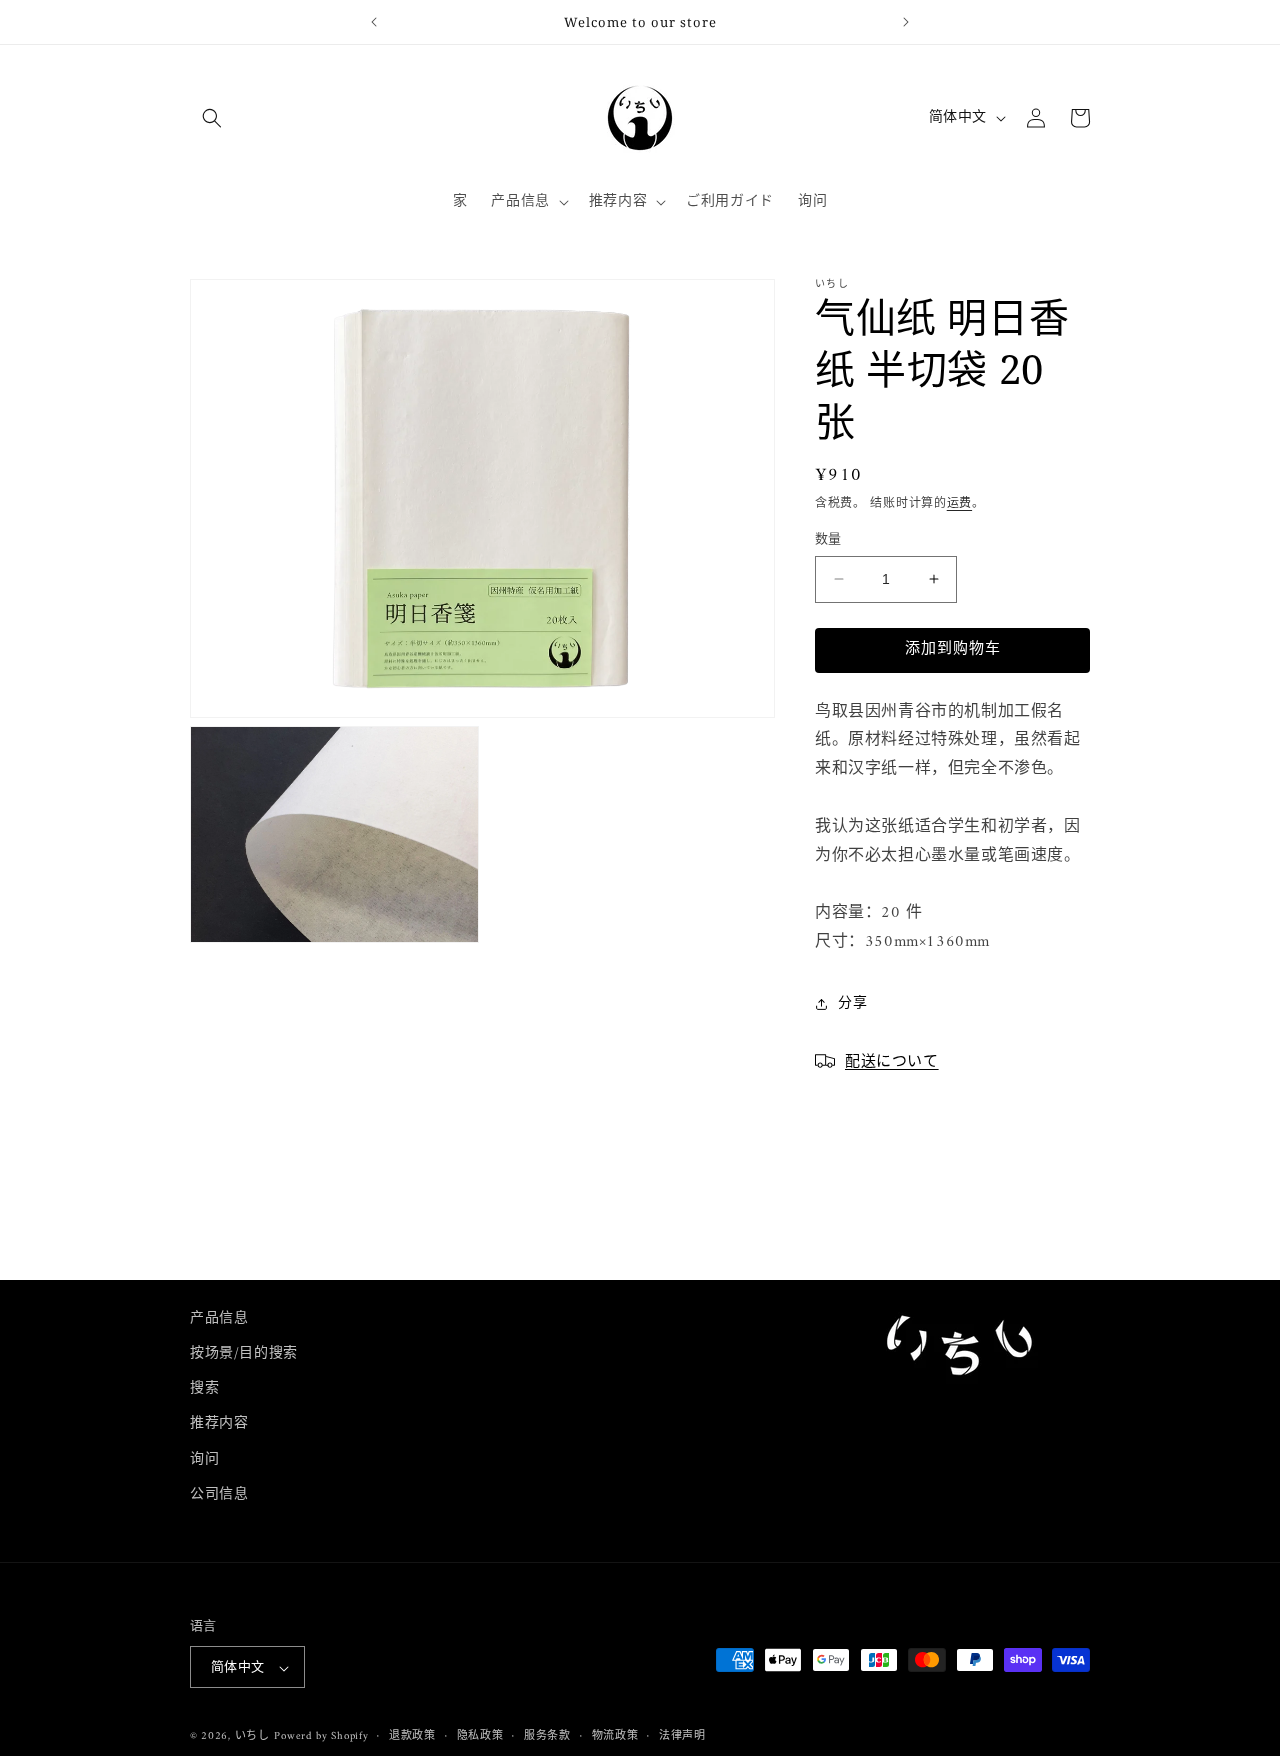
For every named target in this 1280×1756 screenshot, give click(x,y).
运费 (959, 504)
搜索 (204, 1388)
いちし (252, 1737)
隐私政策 (480, 1737)
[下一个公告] (906, 22)
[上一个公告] (374, 22)
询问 (204, 1459)
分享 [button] (852, 1003)
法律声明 (682, 1737)
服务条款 (547, 1737)
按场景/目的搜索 (244, 1353)
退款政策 (412, 1737)
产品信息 (219, 1318)
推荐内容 (219, 1424)
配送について (892, 1060)
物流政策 (615, 1737)
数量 (828, 540)
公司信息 (219, 1494)
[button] (212, 118)
